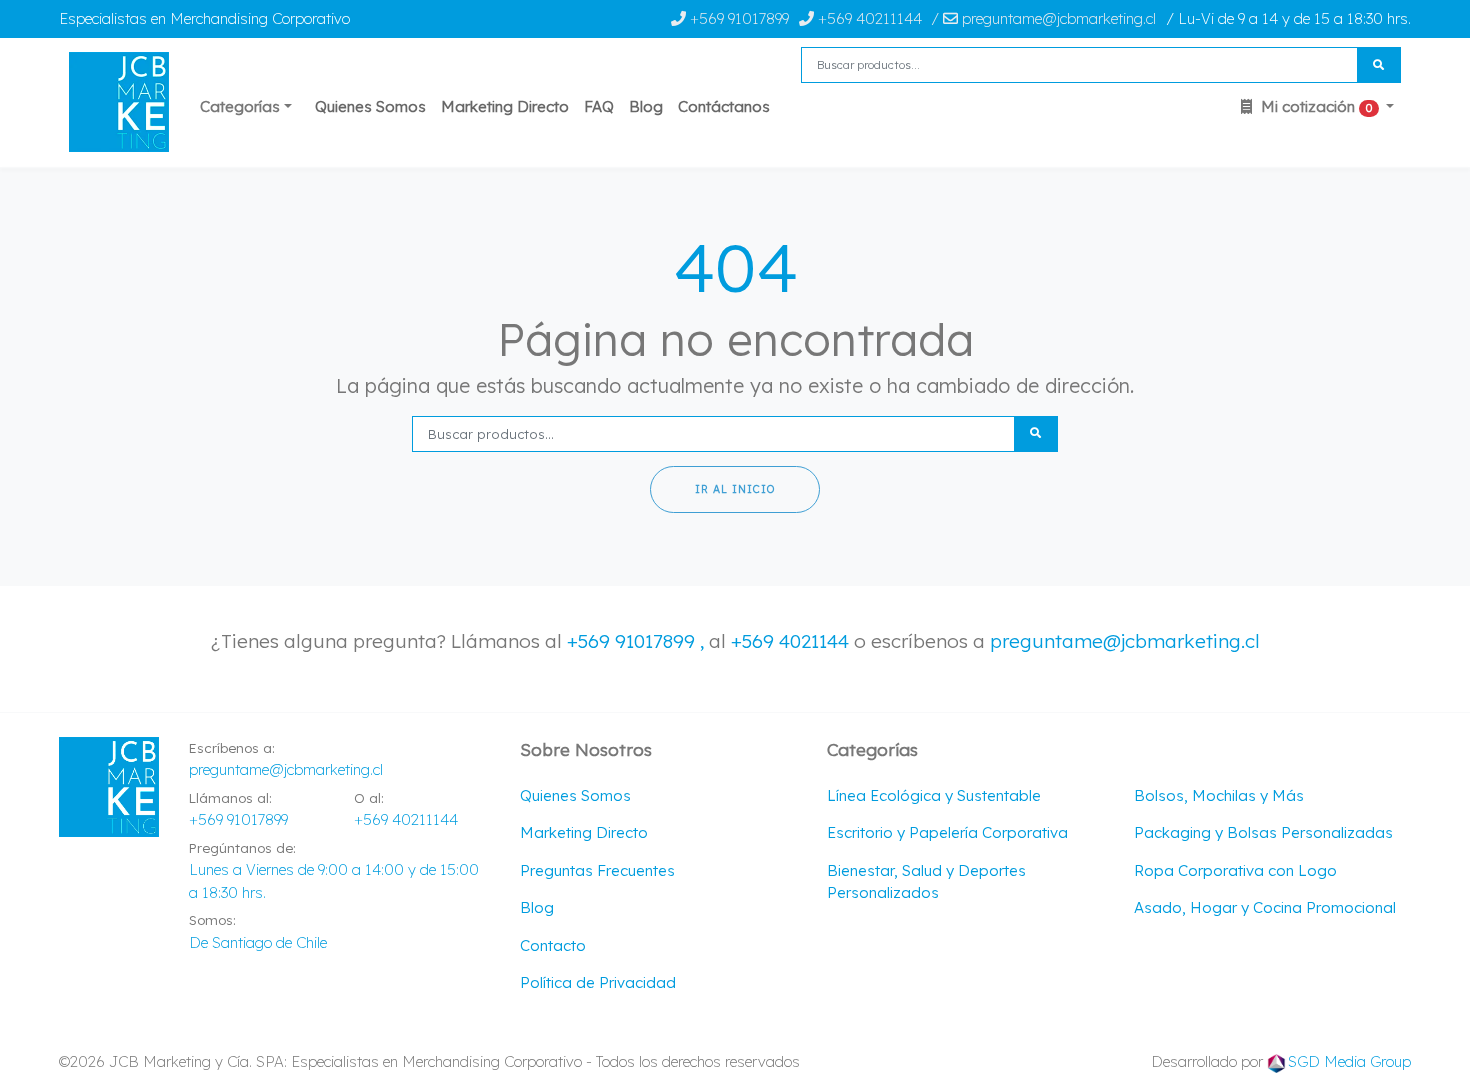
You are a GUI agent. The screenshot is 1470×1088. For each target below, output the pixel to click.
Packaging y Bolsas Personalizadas (1263, 832)
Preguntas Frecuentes (597, 870)
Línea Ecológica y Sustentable (934, 795)
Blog (646, 106)
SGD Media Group (1349, 1061)
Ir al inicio (735, 489)
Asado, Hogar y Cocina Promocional (1265, 907)
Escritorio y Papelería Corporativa (947, 832)
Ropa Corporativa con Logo (1235, 870)
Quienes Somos (370, 106)
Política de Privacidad (598, 982)
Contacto (553, 945)
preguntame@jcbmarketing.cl (1125, 641)
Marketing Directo (505, 106)
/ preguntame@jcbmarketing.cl (1043, 18)
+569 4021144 (790, 641)
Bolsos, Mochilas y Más (1219, 795)
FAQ (599, 106)
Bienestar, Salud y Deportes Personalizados (926, 882)
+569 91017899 (737, 18)
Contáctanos (724, 106)
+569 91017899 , (638, 641)
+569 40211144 (868, 18)
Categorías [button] (240, 106)
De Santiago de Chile (258, 942)
